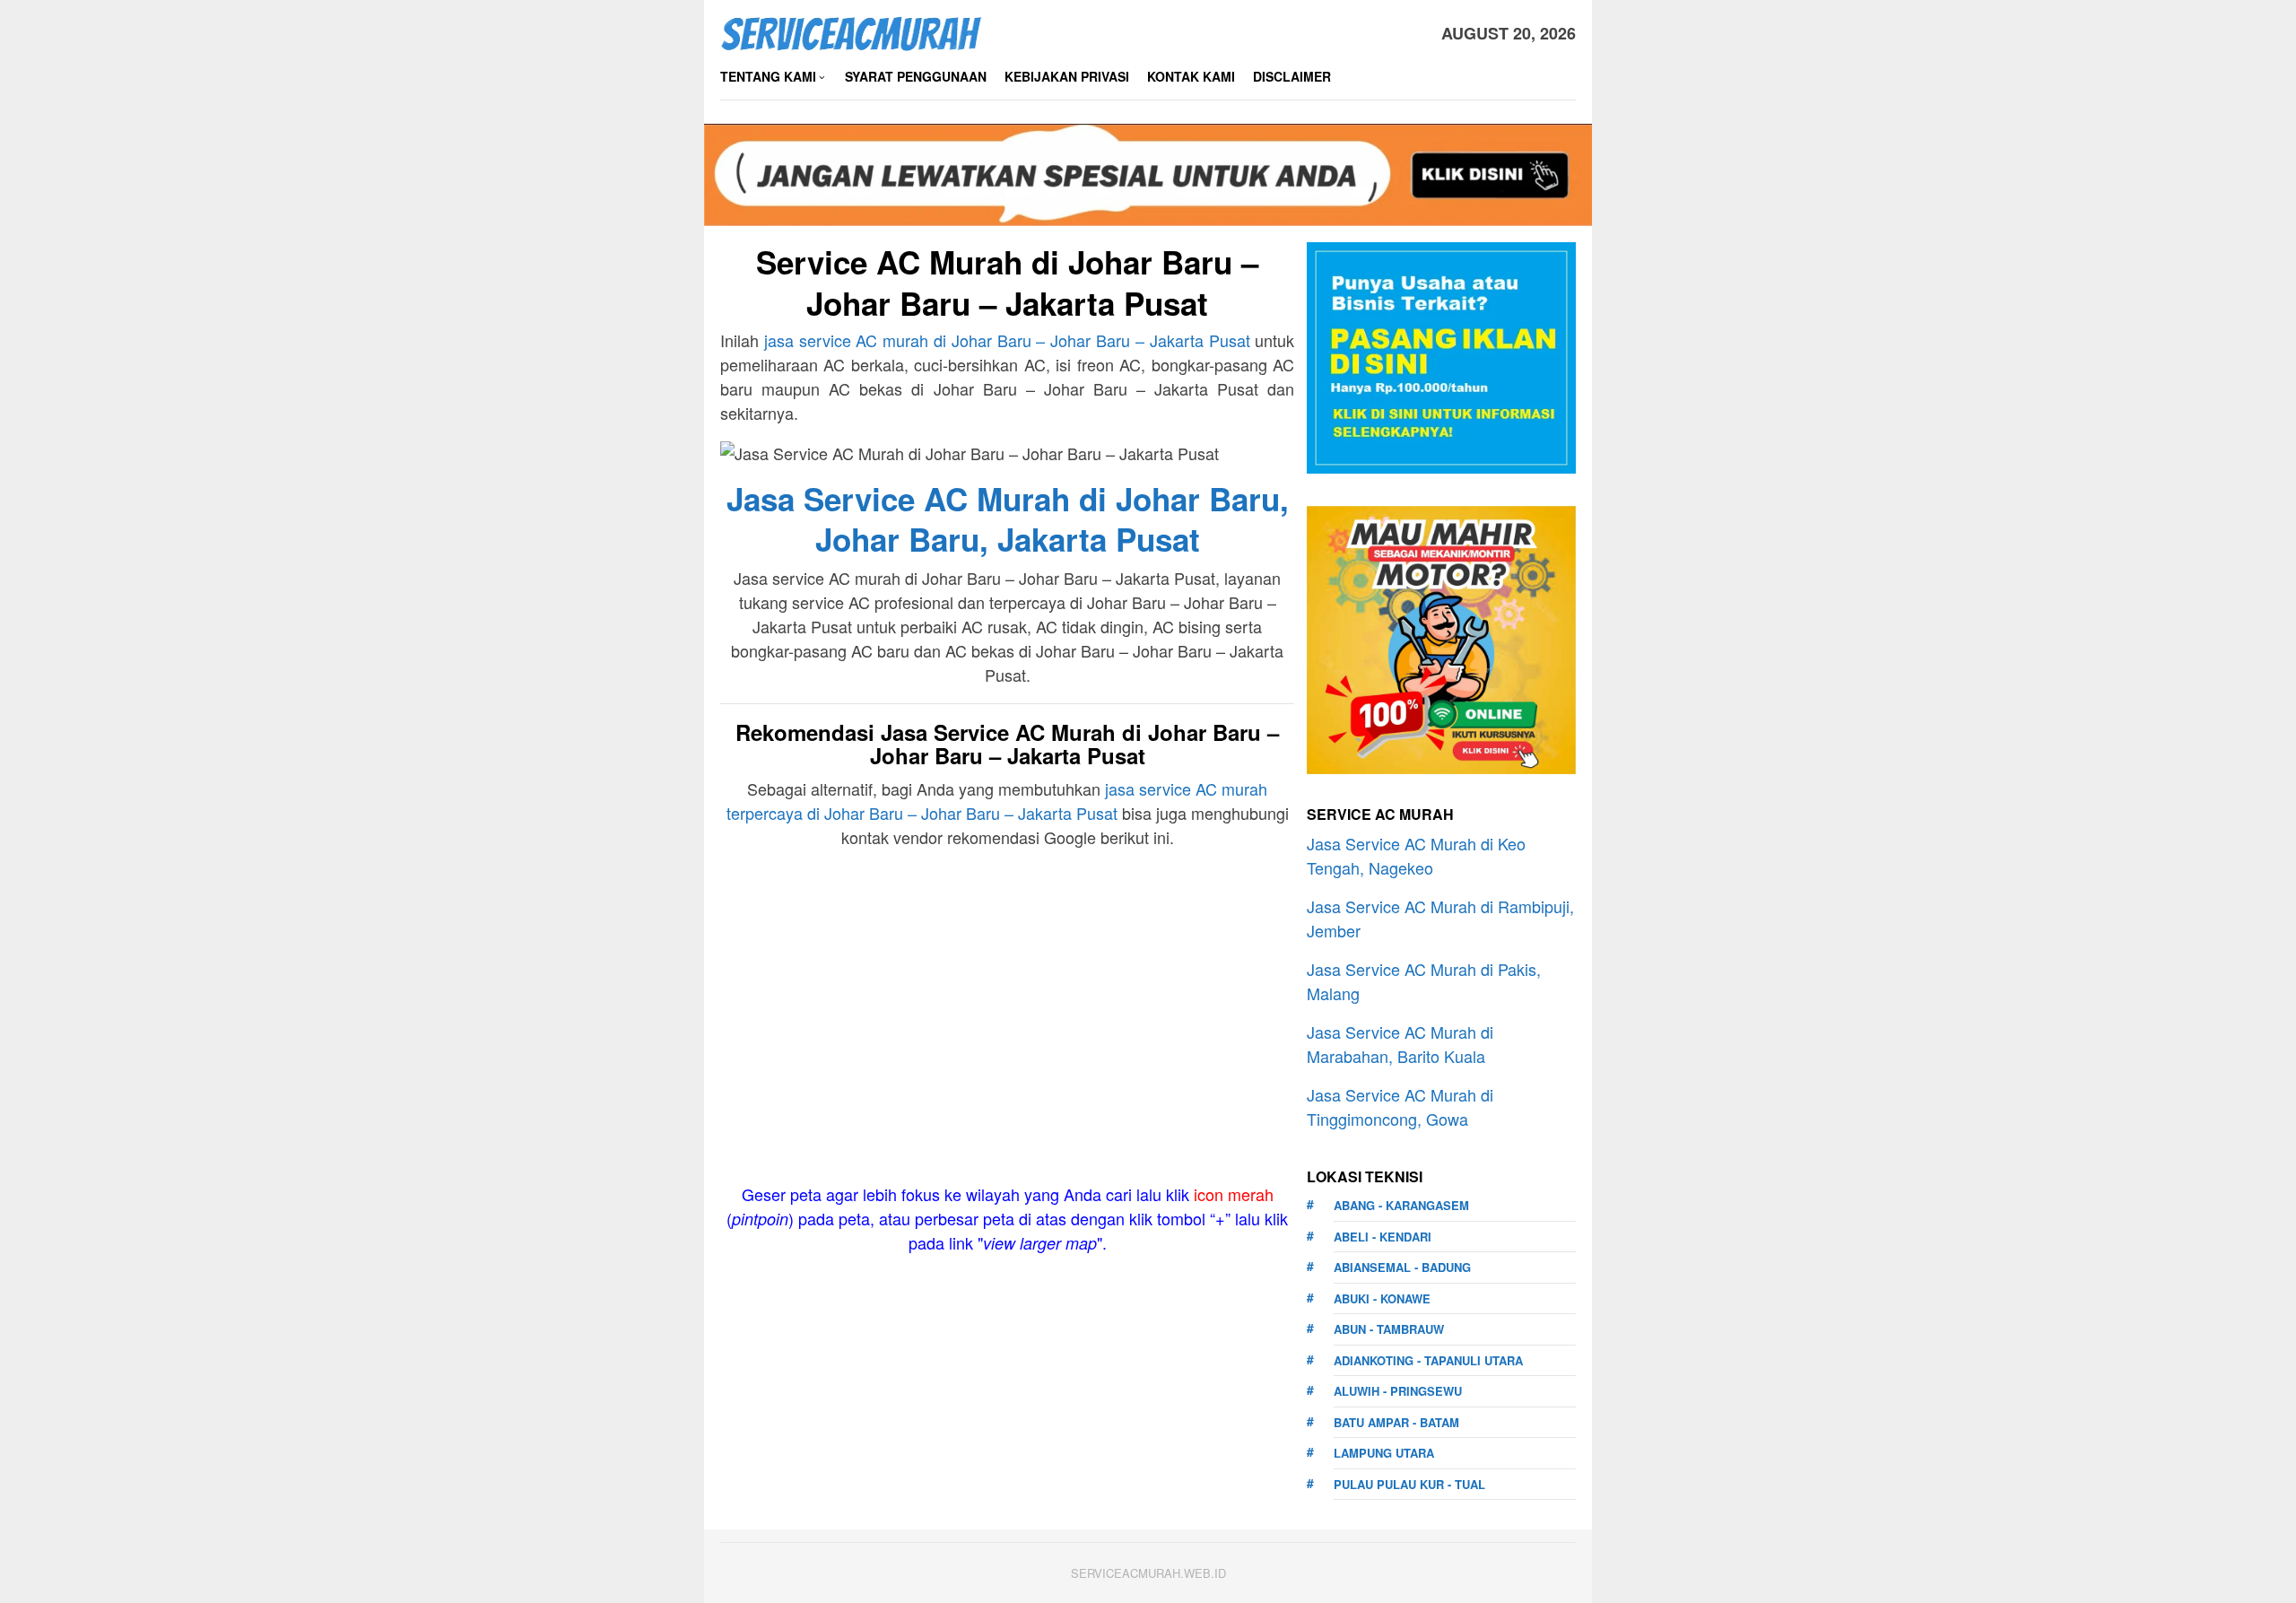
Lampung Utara (1384, 1453)
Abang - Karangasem (1401, 1205)
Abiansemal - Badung (1402, 1267)
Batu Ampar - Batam (1396, 1422)
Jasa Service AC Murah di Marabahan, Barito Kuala (1400, 1044)
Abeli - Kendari (1383, 1237)
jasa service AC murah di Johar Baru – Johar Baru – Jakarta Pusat (1007, 340)
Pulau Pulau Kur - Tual (1409, 1484)
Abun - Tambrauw (1389, 1329)
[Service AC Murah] (851, 30)
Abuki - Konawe (1382, 1298)
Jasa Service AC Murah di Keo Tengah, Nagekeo (1416, 855)
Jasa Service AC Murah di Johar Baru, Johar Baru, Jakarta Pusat (1008, 519)
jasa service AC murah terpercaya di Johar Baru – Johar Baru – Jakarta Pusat (997, 801)
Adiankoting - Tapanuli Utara (1428, 1360)
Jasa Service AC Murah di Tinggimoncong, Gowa (1400, 1106)
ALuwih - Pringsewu (1398, 1391)
